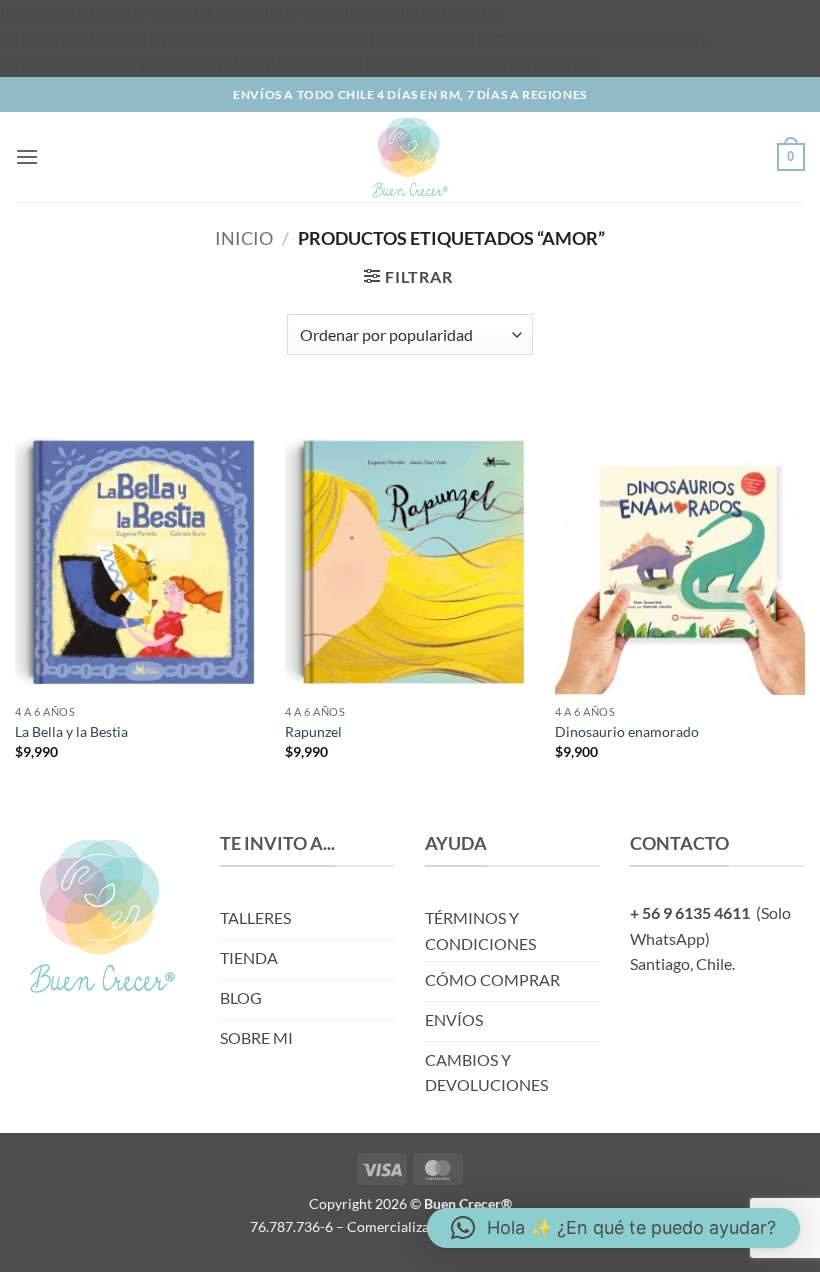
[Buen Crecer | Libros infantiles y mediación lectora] (410, 157)
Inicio (244, 238)
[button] (27, 156)
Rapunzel (313, 731)
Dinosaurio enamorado (627, 731)
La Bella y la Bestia (71, 731)
